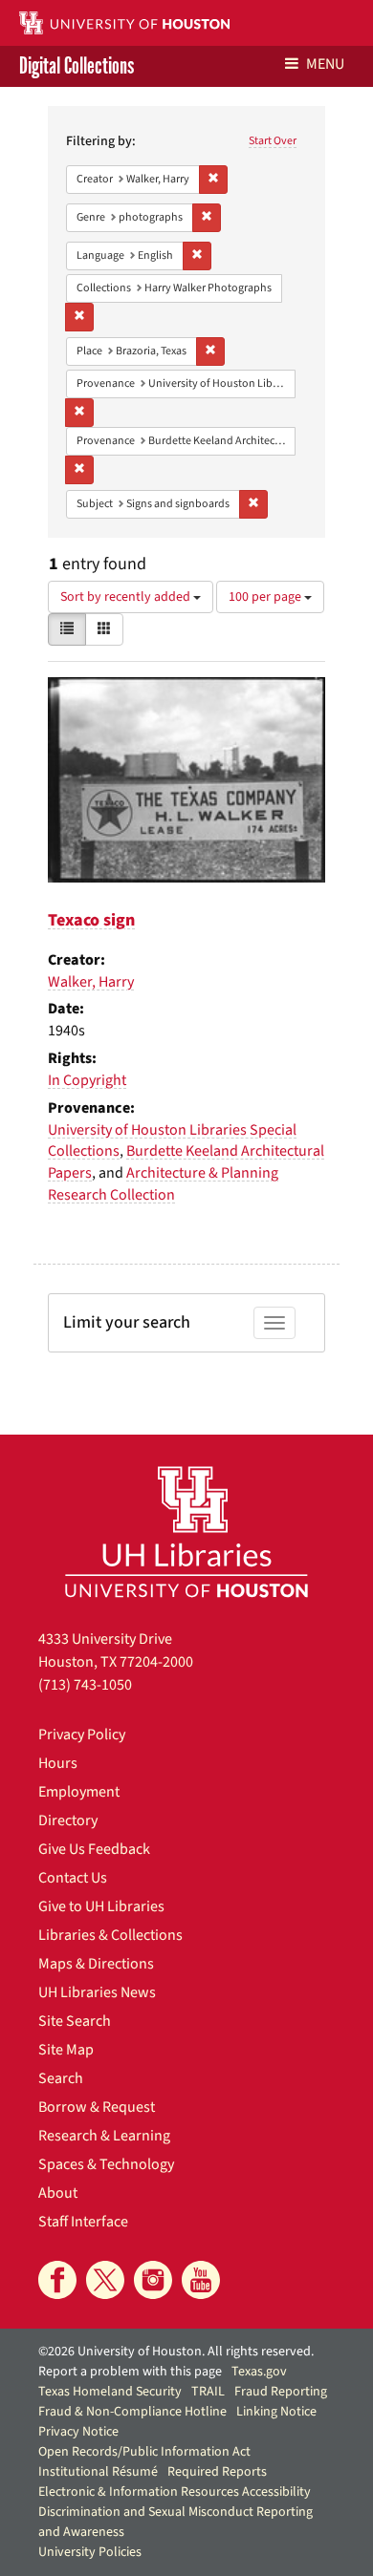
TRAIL (208, 2392)
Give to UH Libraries (101, 1906)
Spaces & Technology (106, 2164)
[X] (105, 2280)
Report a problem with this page (130, 2372)
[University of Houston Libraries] (186, 1532)
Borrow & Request (97, 2107)
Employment (79, 1792)
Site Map (66, 2050)
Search (61, 2078)
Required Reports (217, 2472)
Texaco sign (91, 920)
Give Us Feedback (94, 1849)
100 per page (266, 597)
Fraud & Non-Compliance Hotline (132, 2412)
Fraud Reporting (281, 2392)
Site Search (75, 2021)
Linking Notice (276, 2412)
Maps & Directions (96, 1964)
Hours (58, 1763)
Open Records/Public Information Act (144, 2452)
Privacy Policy (82, 1735)
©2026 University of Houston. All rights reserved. (176, 2352)
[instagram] (153, 2280)
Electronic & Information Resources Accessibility (175, 2492)
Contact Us (73, 1878)
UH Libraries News (97, 1992)
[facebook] (57, 2280)
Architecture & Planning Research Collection (163, 1184)
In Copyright (87, 1080)
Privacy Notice (78, 2432)
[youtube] (201, 2280)
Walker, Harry (91, 982)
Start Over (273, 141)
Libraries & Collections (110, 1935)
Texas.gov (259, 2372)
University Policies (90, 2552)
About (58, 2193)
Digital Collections (77, 66)
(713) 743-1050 (85, 1685)
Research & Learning (104, 2136)
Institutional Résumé (98, 2472)
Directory (68, 1820)
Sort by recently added (127, 597)
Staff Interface (83, 2222)
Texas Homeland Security (110, 2392)
